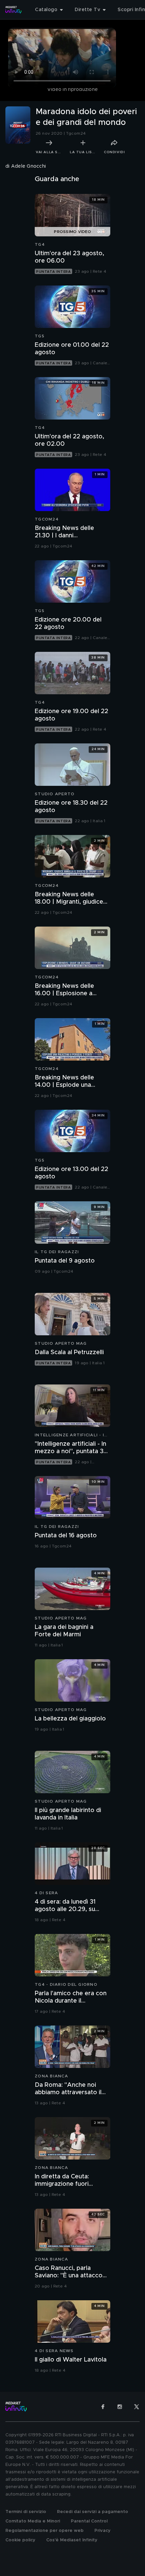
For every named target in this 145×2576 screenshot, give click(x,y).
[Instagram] (120, 2407)
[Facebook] (103, 2407)
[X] (137, 2407)
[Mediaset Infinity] (13, 10)
